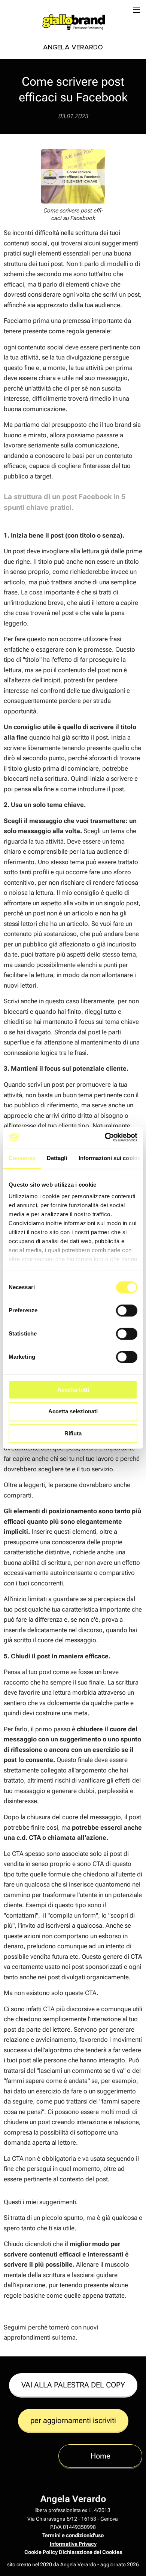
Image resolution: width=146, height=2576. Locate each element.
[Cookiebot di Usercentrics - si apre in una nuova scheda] (105, 1137)
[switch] (127, 1310)
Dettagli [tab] (57, 1158)
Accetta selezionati (73, 1412)
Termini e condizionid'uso (73, 2535)
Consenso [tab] (22, 1158)
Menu (137, 9)
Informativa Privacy (73, 2544)
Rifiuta (73, 1433)
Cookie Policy (41, 2552)
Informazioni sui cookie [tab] (109, 1158)
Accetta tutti (73, 1390)
